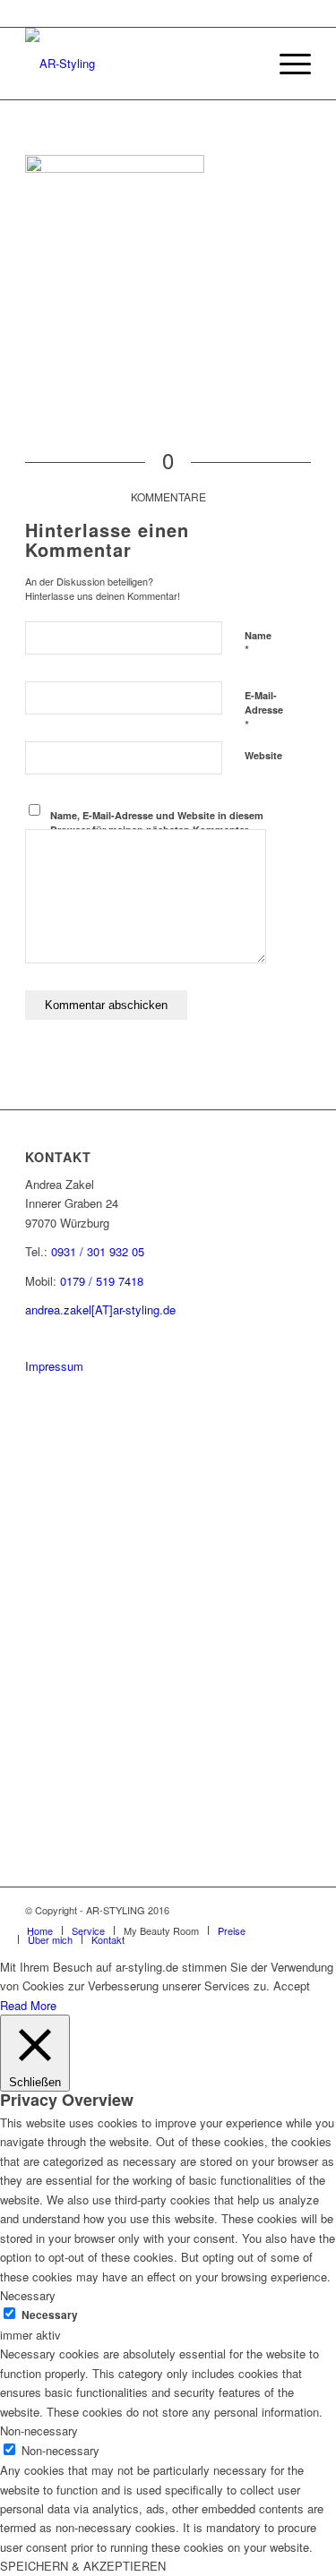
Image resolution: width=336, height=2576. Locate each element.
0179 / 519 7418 (102, 1281)
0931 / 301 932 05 (98, 1251)
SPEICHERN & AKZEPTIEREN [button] (83, 2566)
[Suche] (244, 64)
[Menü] (286, 64)
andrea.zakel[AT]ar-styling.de (100, 1309)
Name (258, 644)
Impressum (54, 1366)
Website (263, 755)
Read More (28, 2005)
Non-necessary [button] (39, 2431)
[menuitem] (244, 64)
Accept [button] (292, 1985)
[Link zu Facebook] (271, 1910)
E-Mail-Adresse (264, 711)
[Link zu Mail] (297, 1910)
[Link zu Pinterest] (244, 1910)
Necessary (50, 2315)
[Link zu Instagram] (217, 1910)
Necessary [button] (28, 2295)
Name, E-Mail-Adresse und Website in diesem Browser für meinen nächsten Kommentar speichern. (157, 830)
